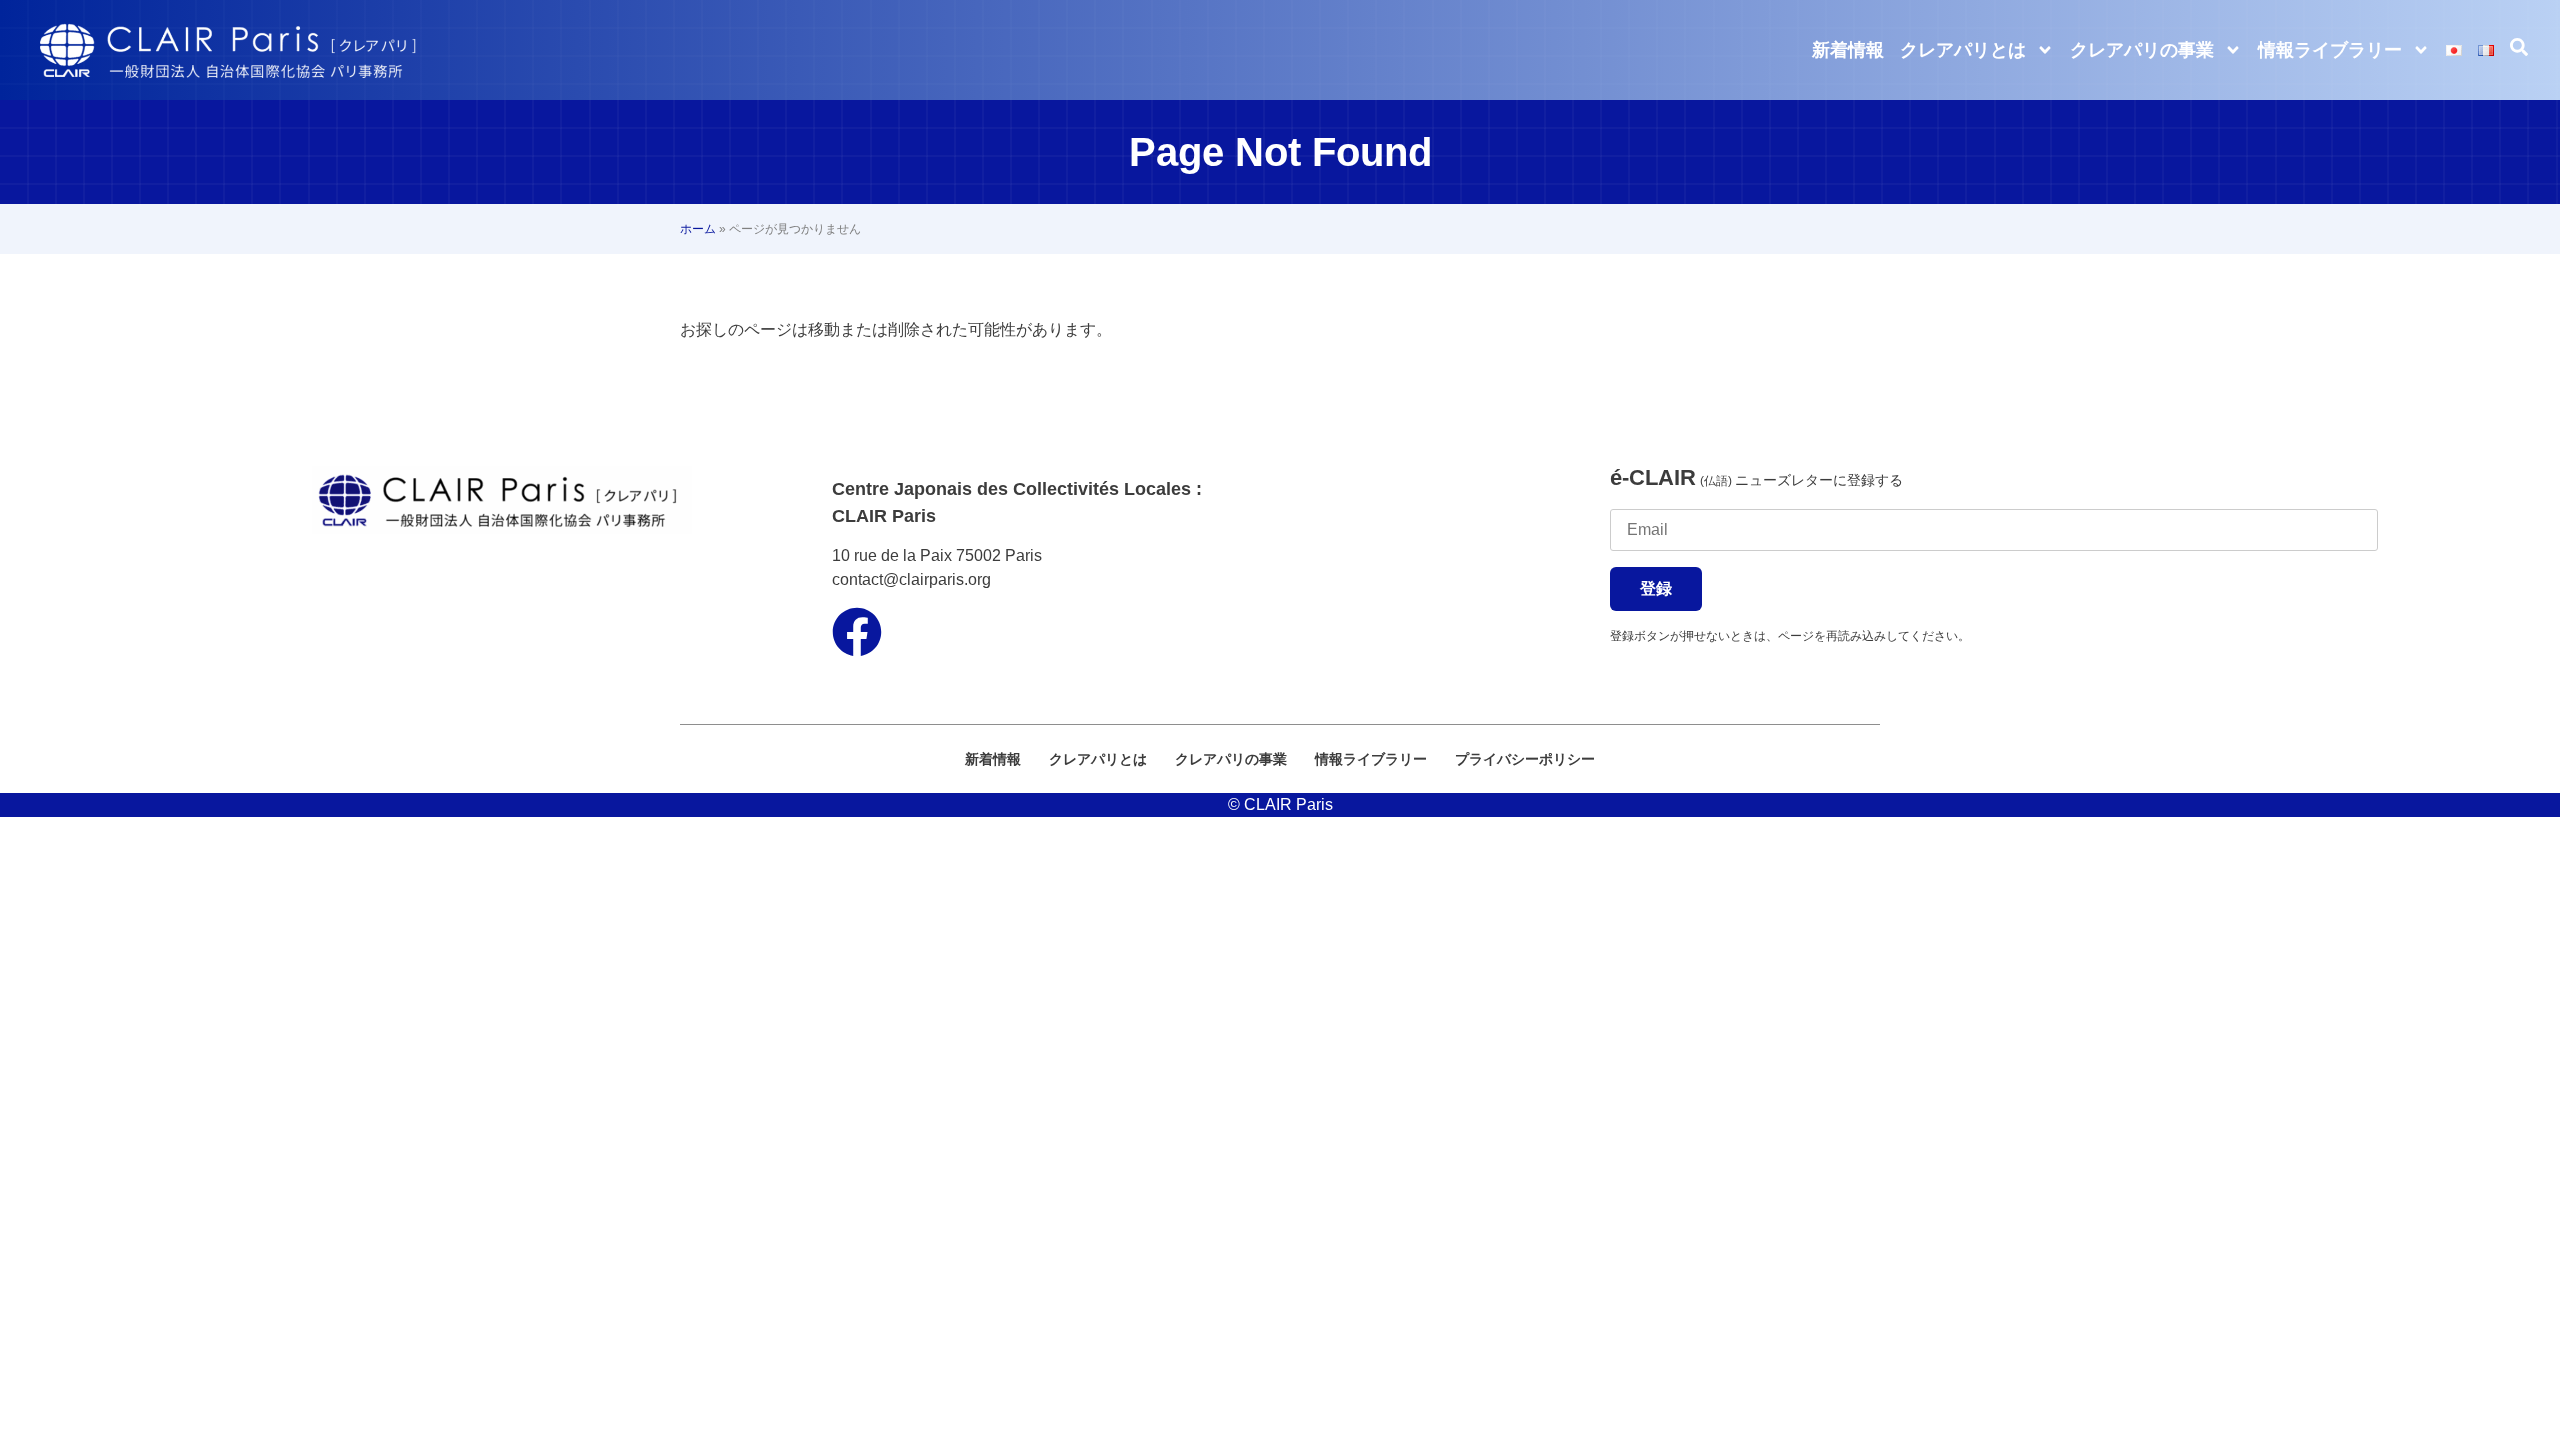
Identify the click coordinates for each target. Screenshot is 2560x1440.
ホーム (698, 229)
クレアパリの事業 (2142, 50)
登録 (1656, 588)
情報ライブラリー (2330, 50)
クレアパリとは (1963, 50)
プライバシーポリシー (1525, 759)
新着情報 (1848, 50)
